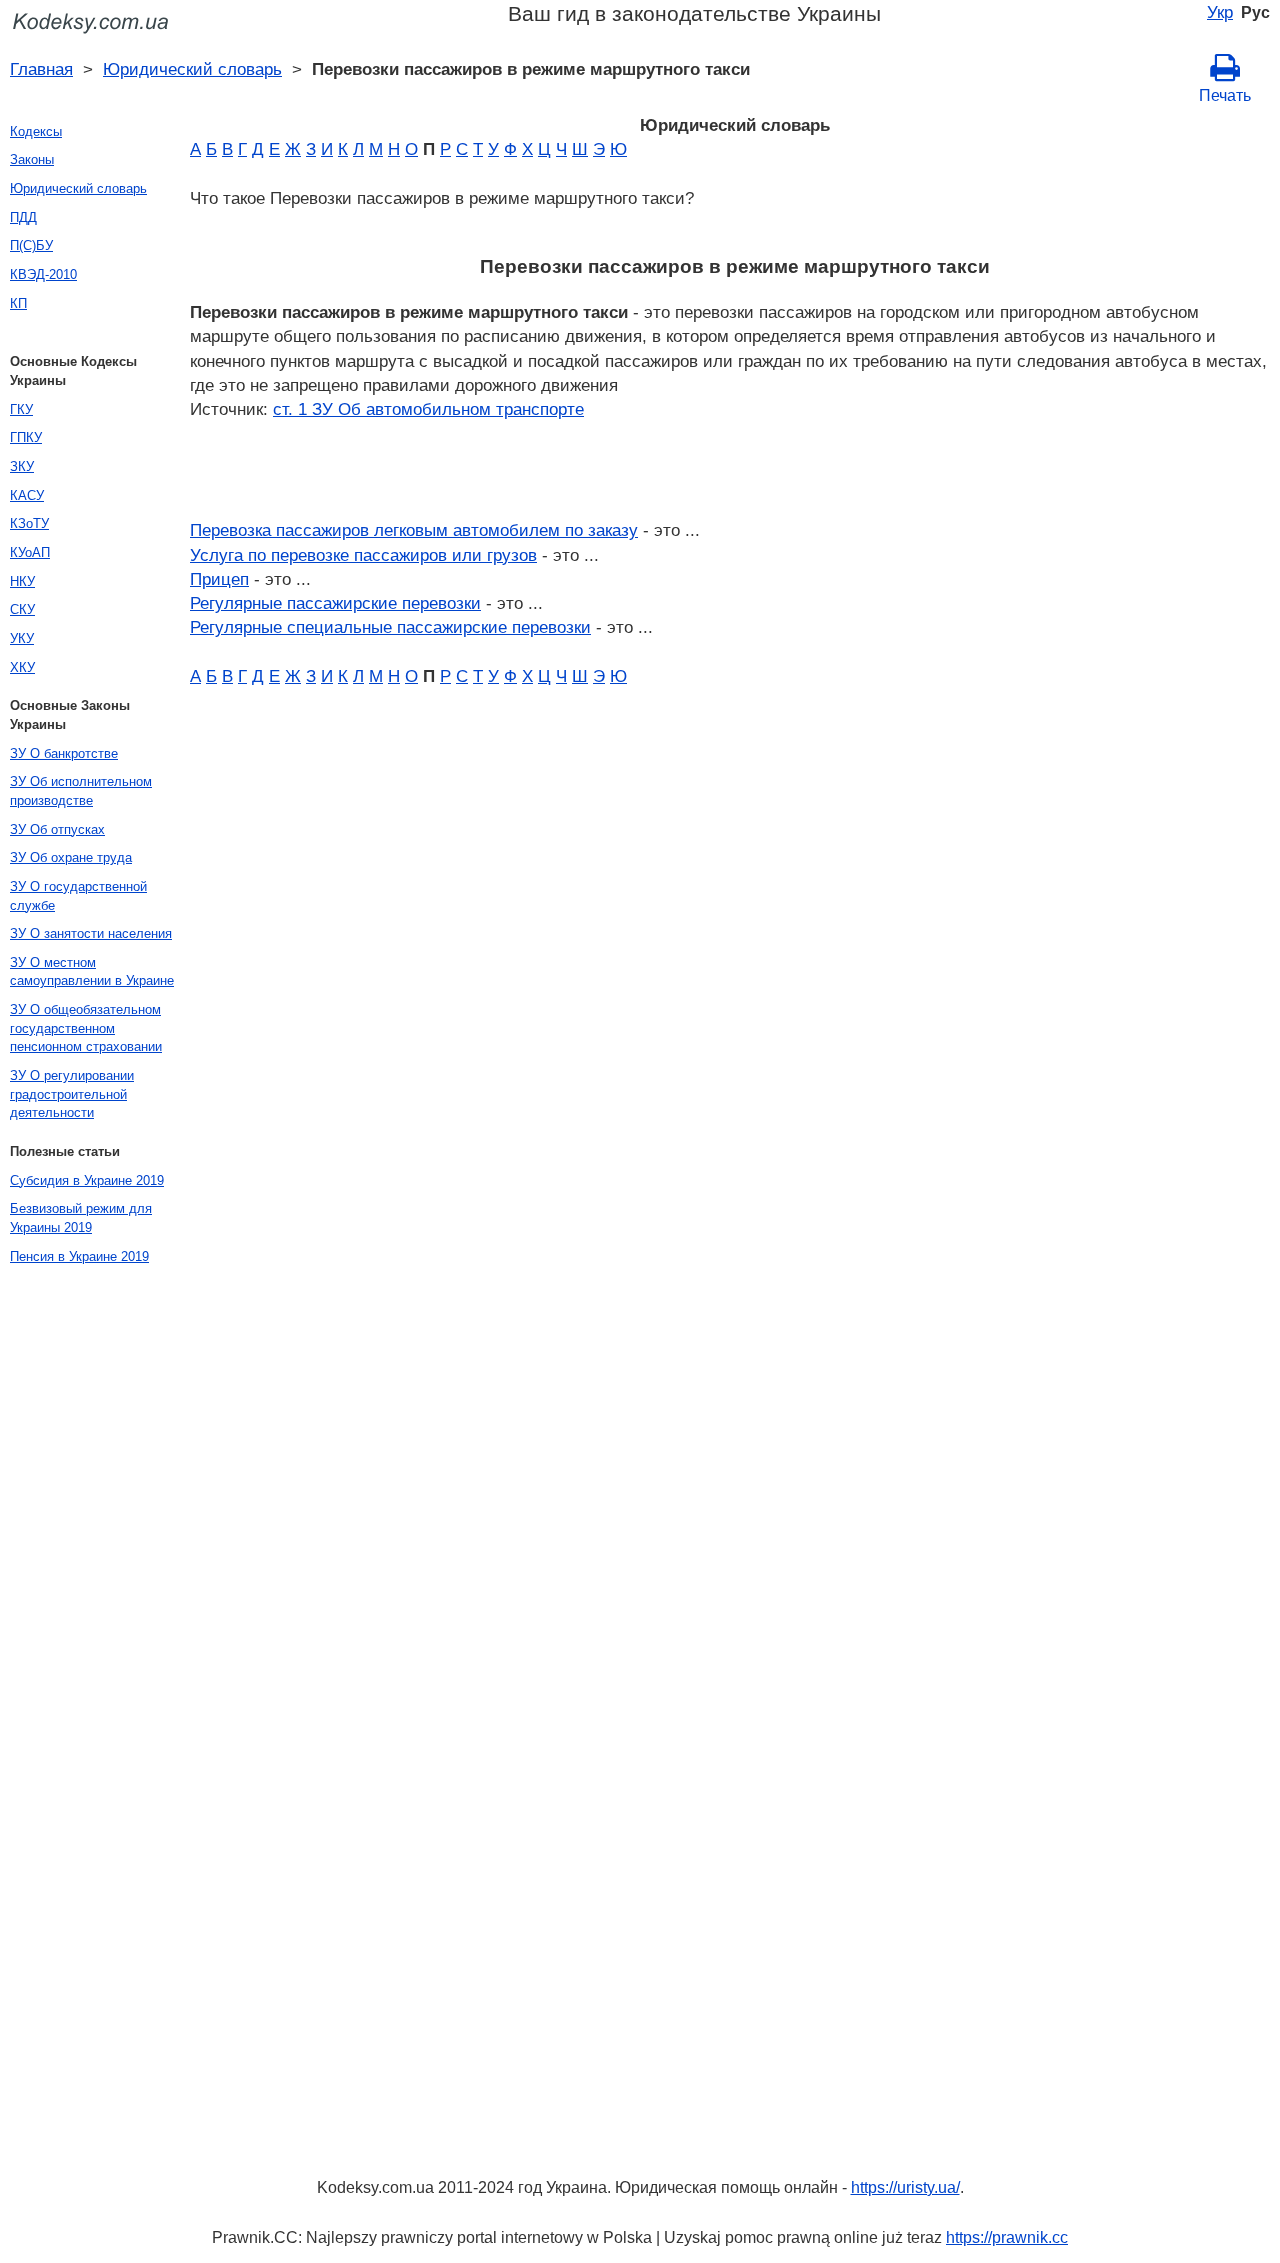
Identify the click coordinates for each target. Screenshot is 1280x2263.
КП (18, 303)
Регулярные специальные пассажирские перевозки (390, 627)
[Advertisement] (80, 1576)
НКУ (22, 581)
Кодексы (36, 131)
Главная (41, 69)
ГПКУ (26, 437)
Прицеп (219, 579)
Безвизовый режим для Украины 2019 (81, 1218)
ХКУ (22, 667)
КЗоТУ (29, 523)
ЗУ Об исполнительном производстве (81, 791)
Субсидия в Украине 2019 (87, 1180)
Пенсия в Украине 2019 (79, 1256)
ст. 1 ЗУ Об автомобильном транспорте (428, 409)
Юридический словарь (192, 69)
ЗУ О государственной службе (78, 896)
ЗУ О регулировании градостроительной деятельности (72, 1094)
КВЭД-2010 (43, 274)
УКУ (22, 638)
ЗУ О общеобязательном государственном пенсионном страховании (86, 1028)
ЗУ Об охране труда (71, 857)
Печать (1225, 95)
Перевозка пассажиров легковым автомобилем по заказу (414, 530)
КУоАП (30, 552)
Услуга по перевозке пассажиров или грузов (363, 555)
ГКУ (21, 409)
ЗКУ (22, 466)
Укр (1220, 12)
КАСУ (27, 495)
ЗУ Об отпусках (57, 829)
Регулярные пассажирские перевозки (335, 603)
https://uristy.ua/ (905, 2187)
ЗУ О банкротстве (64, 753)
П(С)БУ (31, 245)
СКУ (22, 609)
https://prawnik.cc (1007, 2237)
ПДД (23, 217)
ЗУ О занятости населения (91, 933)
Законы (32, 159)
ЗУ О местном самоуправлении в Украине (92, 972)
